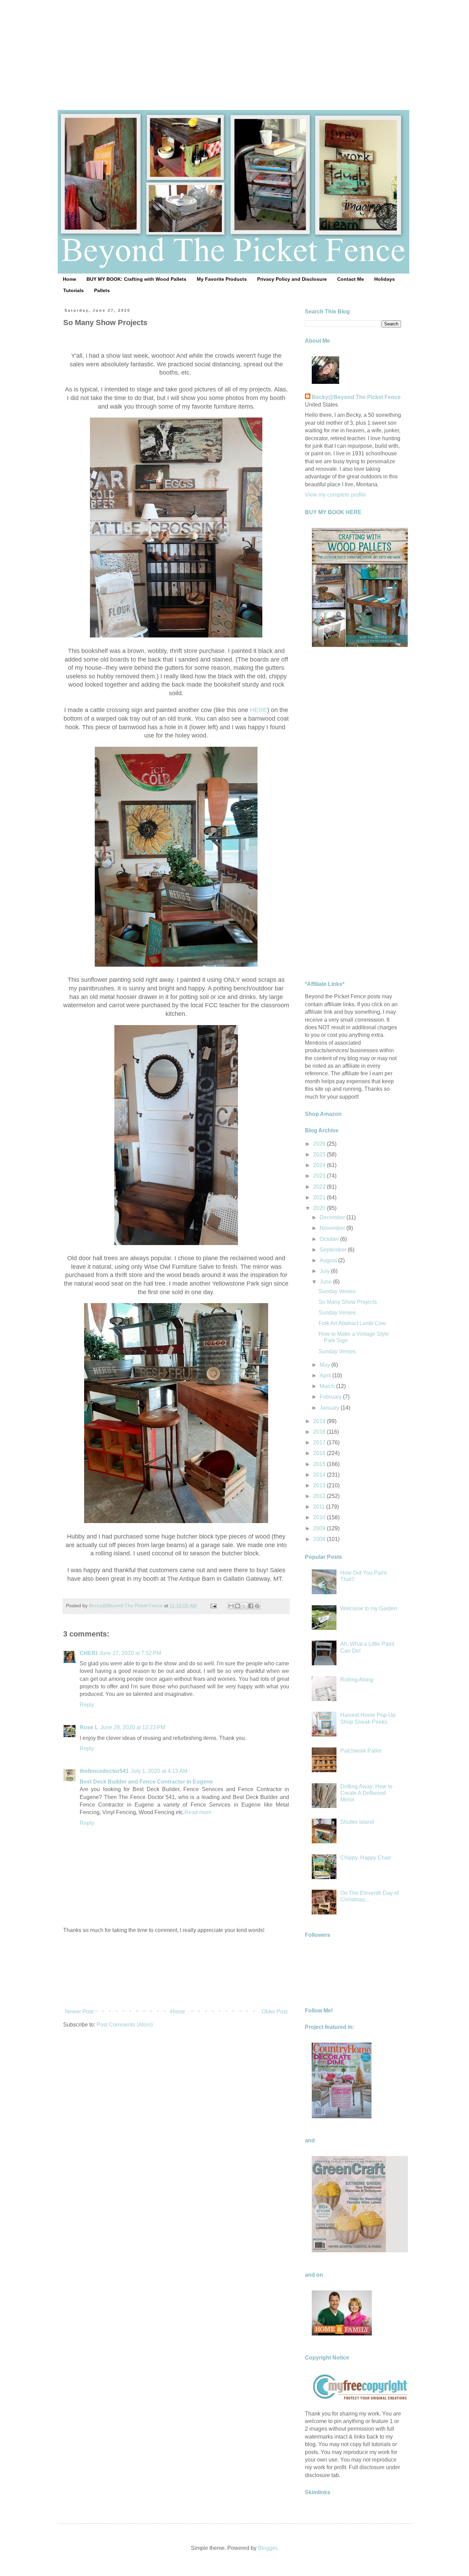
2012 (320, 1496)
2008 (320, 1539)
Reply (87, 1705)
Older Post (274, 2012)
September (334, 1250)
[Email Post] (213, 1606)
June (326, 1282)
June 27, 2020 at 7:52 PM (130, 1653)
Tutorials (73, 290)
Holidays (385, 279)
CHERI (88, 1653)
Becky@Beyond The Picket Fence (356, 397)
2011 (320, 1507)
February (331, 1397)
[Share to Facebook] (251, 1606)
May (325, 1365)
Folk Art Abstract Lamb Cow (352, 1323)
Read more (198, 1812)
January (330, 1408)
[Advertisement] (235, 48)
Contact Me (351, 279)
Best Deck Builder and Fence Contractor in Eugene (146, 1782)
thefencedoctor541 (104, 1771)
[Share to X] (244, 1606)
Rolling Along (357, 1680)
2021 (320, 1197)
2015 (320, 1464)
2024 (320, 1165)
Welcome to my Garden (369, 1608)
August (329, 1260)
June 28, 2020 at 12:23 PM (133, 1727)
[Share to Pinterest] (257, 1606)
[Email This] (231, 1606)
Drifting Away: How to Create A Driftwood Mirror (366, 1793)
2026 (320, 1144)
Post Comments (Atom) (125, 2025)
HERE (258, 710)
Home (70, 279)
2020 (320, 1208)
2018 (320, 1432)
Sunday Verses (337, 1291)
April (326, 1375)
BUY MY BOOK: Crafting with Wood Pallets (136, 279)
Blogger (267, 2548)
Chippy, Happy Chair (366, 1858)
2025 (320, 1154)
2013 (320, 1485)
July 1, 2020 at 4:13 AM (159, 1771)
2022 (320, 1187)
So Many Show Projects (348, 1302)
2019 (320, 1421)
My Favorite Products (222, 279)
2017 (320, 1442)
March (328, 1386)
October (330, 1239)
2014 (320, 1475)
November (333, 1228)
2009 (320, 1528)
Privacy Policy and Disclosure (292, 279)
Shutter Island (357, 1822)
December (333, 1217)
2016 (320, 1453)
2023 (320, 1176)
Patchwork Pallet (361, 1751)
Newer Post (79, 2012)
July (325, 1271)
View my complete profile (335, 495)
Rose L (89, 1727)
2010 (320, 1517)
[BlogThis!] (238, 1606)
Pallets (102, 290)
